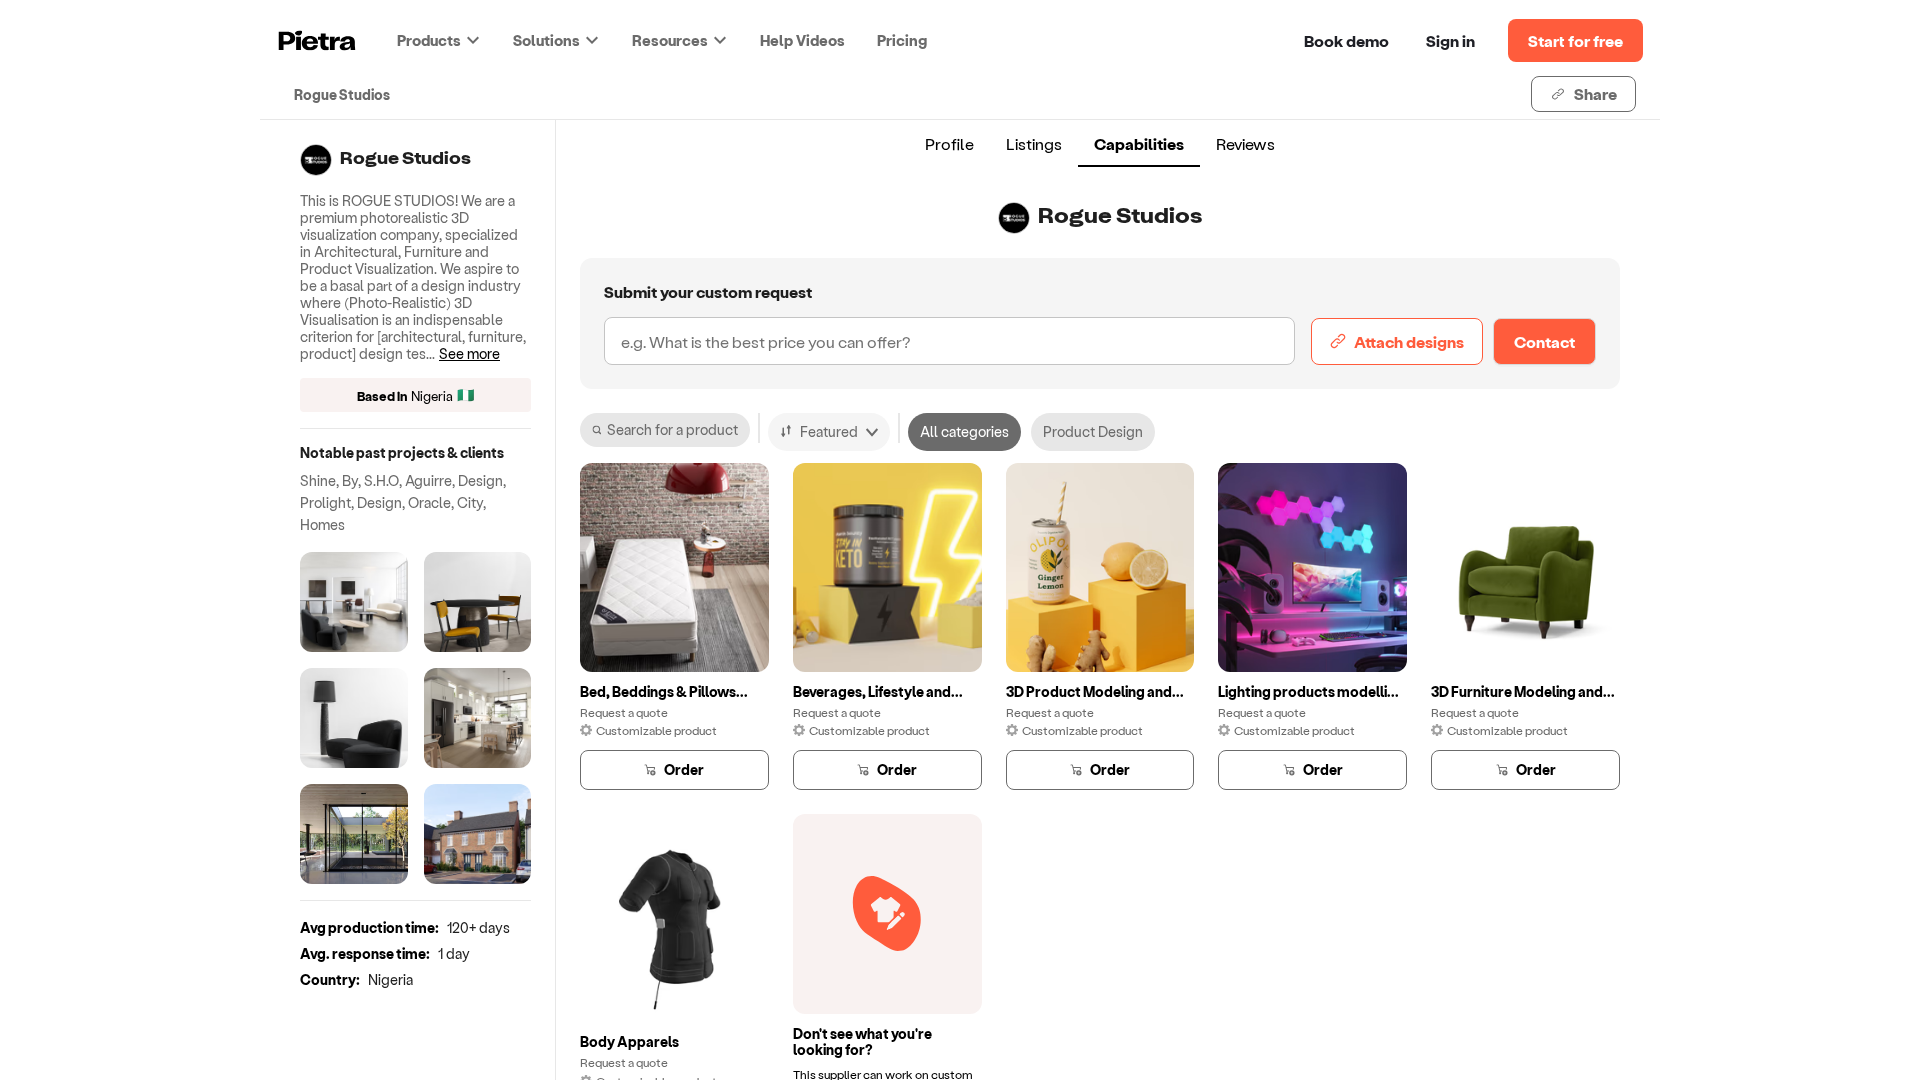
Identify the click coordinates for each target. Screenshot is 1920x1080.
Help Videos (802, 40)
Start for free (1575, 40)
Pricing (902, 40)
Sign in (1450, 40)
